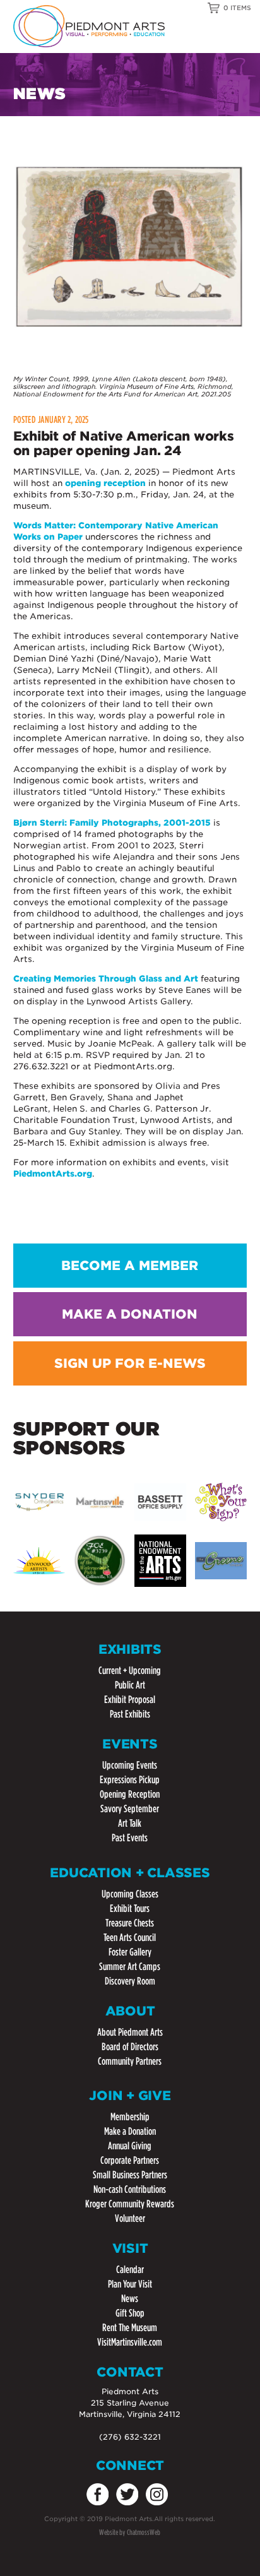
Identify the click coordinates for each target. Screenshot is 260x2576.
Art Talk (130, 1823)
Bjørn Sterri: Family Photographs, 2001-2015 (112, 823)
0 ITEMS (237, 8)
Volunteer (130, 2218)
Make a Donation (130, 2131)
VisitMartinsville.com (130, 2342)
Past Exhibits (130, 1714)
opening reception (105, 483)
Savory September (130, 1809)
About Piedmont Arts (130, 2032)
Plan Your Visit (130, 2284)
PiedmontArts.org (53, 1174)
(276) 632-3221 (130, 2437)
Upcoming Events (130, 1765)
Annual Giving (130, 2146)
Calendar (130, 2270)
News (130, 2299)
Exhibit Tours (130, 1908)
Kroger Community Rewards (130, 2204)
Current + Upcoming (130, 1671)
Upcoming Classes (130, 1894)
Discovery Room (130, 1981)
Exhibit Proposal (130, 1700)
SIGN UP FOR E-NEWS (130, 1363)
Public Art (130, 1685)
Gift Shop (130, 2313)
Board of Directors (130, 2047)
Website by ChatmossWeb (130, 2532)
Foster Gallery (130, 1952)
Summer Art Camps (130, 1967)
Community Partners (130, 2061)
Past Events (130, 1838)
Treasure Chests (130, 1923)
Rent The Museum (130, 2328)
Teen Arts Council (130, 1938)
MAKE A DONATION (130, 1314)
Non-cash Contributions (130, 2189)
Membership (130, 2117)
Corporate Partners (130, 2160)
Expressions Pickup (130, 1780)
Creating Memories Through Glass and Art (106, 979)
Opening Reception (130, 1794)
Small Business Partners (130, 2175)
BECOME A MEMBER (130, 1266)
